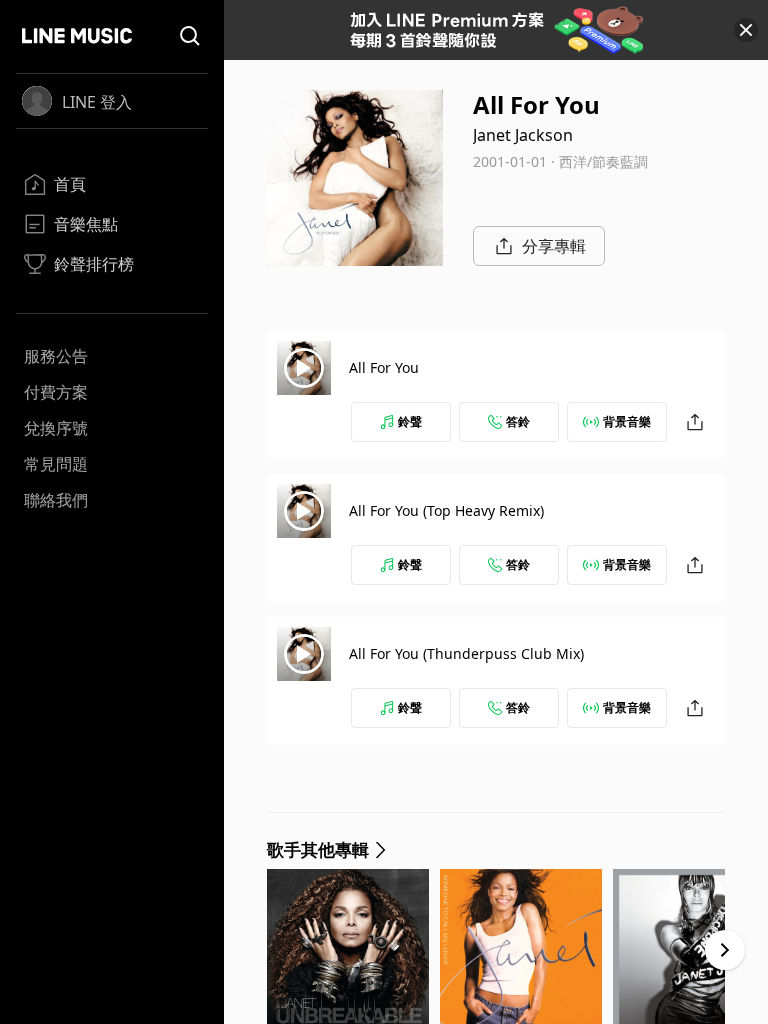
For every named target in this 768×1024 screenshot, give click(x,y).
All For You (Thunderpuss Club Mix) (466, 653)
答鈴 (518, 421)
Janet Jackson (523, 135)
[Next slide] (725, 950)
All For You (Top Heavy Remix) (446, 510)
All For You (384, 367)
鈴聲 (410, 421)
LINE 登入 (97, 102)
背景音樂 (627, 421)
